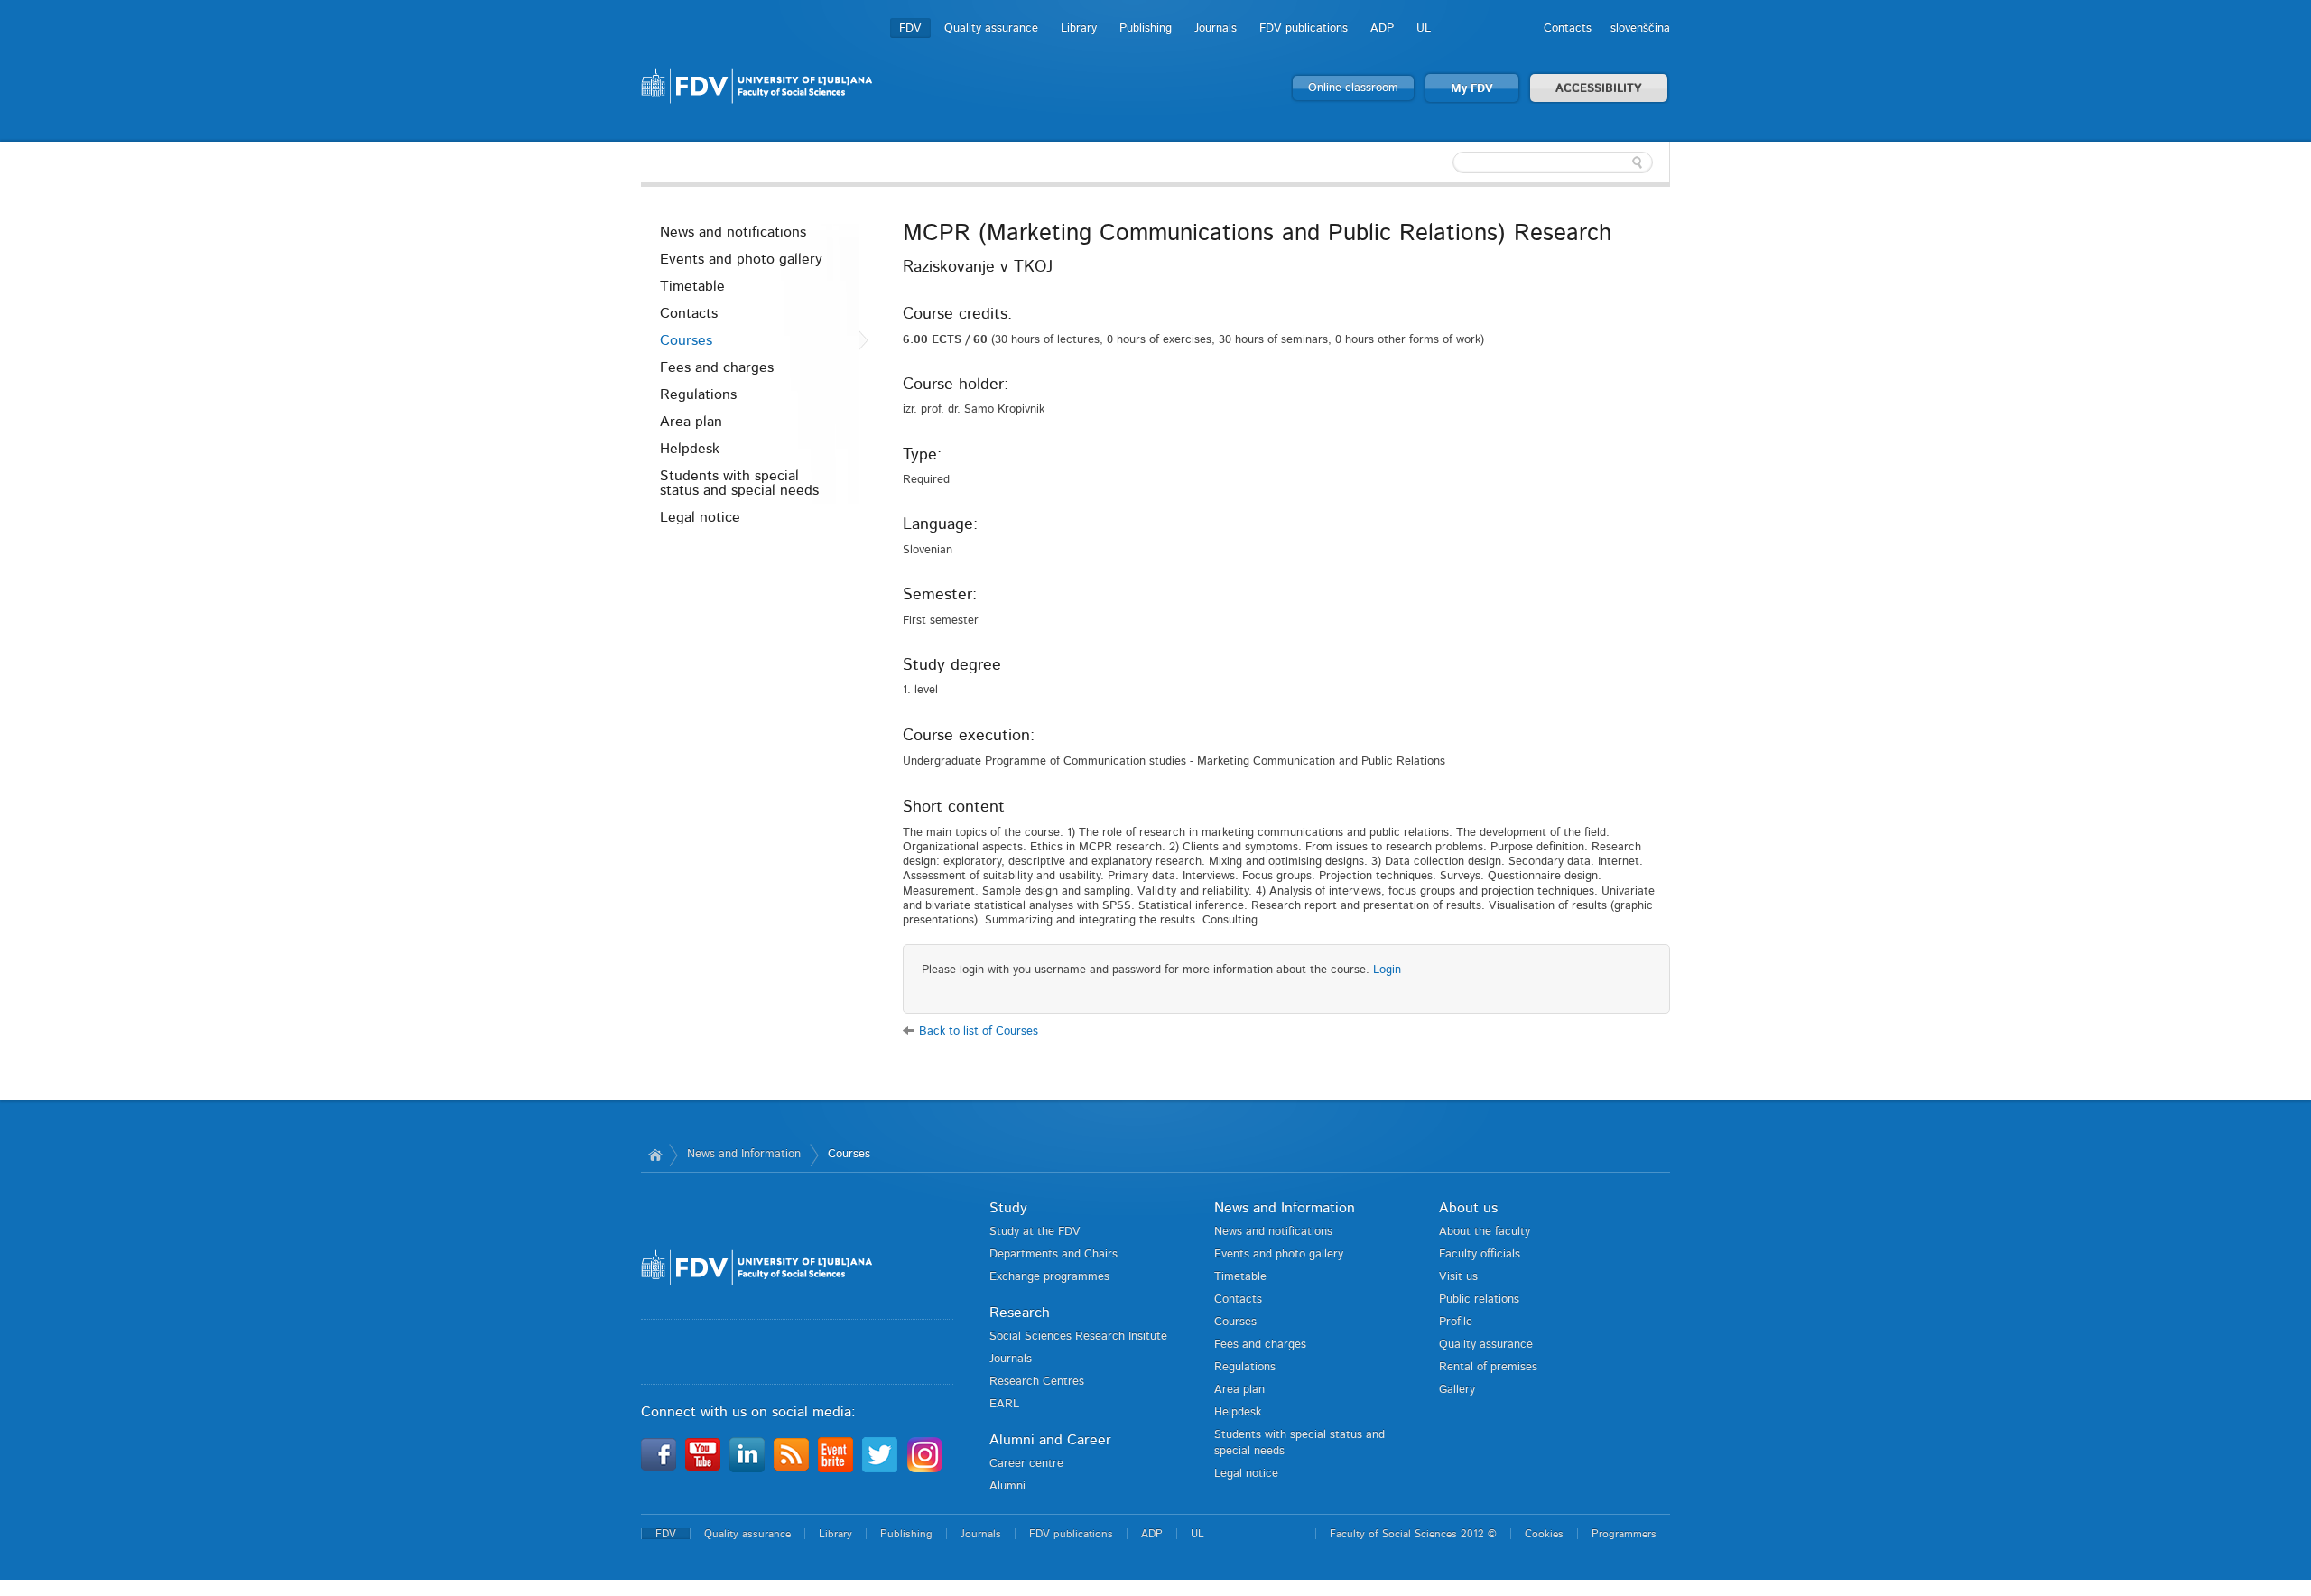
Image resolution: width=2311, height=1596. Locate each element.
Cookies (1544, 1534)
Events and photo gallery (741, 259)
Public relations (1479, 1299)
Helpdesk (690, 449)
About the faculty (1485, 1232)
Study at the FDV (1035, 1232)
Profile (1456, 1322)
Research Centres (1037, 1382)
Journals (1216, 28)
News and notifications (733, 232)
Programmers (1624, 1534)
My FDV (1472, 89)
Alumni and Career (1050, 1440)
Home (655, 1155)
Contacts (1568, 28)
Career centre (1026, 1464)
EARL (1004, 1404)
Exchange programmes (1049, 1277)
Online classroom (1353, 88)
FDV (910, 28)
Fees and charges (717, 367)
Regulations (698, 394)
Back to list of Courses (979, 1031)
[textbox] (1553, 162)
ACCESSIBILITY (1599, 89)
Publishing (1146, 28)
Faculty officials (1480, 1254)
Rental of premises (1488, 1367)
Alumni (1007, 1486)
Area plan (691, 422)
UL (1424, 28)
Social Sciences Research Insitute (1078, 1336)
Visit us (1458, 1277)
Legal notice (700, 517)
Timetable (692, 286)
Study (1008, 1208)
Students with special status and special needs (739, 483)
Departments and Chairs (1053, 1254)
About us (1468, 1208)
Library (1079, 28)
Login (1387, 970)
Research (1020, 1313)
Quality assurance (991, 28)
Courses (686, 340)
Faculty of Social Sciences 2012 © (1413, 1534)
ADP (1382, 28)
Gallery (1457, 1390)
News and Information (744, 1154)
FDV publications (1304, 28)
